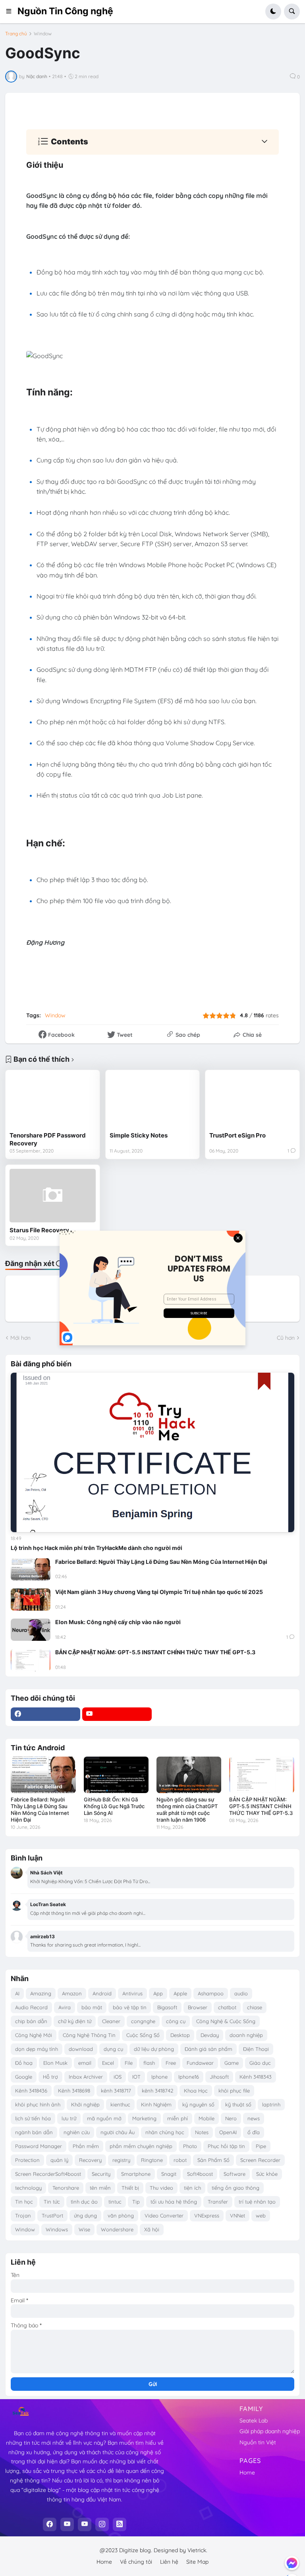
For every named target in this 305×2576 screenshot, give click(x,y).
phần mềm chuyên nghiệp (141, 2146)
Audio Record (31, 2007)
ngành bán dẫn (34, 2132)
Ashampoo (211, 1993)
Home (247, 2472)
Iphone (159, 2077)
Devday (210, 2035)
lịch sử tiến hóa (33, 2118)
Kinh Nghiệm (156, 2104)
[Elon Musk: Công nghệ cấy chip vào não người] (31, 1630)
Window (43, 34)
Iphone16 (189, 2077)
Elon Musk (55, 2063)
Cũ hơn (286, 1338)
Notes (202, 2132)
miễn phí (178, 2118)
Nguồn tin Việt (258, 2442)
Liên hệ (169, 2562)
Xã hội (152, 2229)
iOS (118, 2077)
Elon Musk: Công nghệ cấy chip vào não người (118, 1622)
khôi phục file (234, 2091)
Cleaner (111, 2021)
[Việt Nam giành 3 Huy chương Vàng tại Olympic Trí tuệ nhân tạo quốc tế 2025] (31, 1600)
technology (28, 2188)
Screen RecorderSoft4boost (48, 2174)
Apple (180, 1993)
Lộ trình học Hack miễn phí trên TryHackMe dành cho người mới (97, 1548)
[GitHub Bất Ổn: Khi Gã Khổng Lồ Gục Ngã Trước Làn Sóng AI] (116, 1775)
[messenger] (292, 2563)
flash (149, 2063)
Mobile (207, 2118)
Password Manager (39, 2146)
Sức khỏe (267, 2174)
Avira (65, 2007)
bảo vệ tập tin (130, 2007)
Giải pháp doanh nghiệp (270, 2431)
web (261, 2215)
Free (171, 2063)
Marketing (144, 2118)
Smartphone (136, 2174)
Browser (198, 2007)
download (81, 2049)
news (254, 2118)
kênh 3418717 (116, 2091)
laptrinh (271, 2104)
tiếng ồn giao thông (236, 2188)
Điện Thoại (256, 2049)
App (158, 1993)
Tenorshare (66, 2188)
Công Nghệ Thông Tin (89, 2035)
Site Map (197, 2562)
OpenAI (228, 2132)
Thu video (161, 2188)
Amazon (72, 1993)
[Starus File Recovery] (53, 1196)
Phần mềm (86, 2146)
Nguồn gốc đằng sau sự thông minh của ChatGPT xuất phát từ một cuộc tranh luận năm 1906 (187, 1810)
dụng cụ (113, 2049)
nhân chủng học (165, 2132)
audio (241, 1993)
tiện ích (192, 2188)
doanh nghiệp (246, 2035)
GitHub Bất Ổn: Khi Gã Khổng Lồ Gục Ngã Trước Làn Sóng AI (114, 1806)
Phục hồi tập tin (226, 2146)
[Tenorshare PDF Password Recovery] (53, 1101)
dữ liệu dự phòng (154, 2049)
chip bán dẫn (31, 2021)
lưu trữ (69, 2118)
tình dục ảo (84, 2202)
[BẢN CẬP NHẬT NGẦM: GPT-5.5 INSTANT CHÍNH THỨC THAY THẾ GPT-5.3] (31, 1660)
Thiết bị (130, 2188)
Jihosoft (219, 2077)
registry (121, 2160)
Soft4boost (200, 2174)
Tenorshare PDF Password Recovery (48, 1139)
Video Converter (164, 2215)
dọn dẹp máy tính (37, 2049)
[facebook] (45, 1714)
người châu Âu (118, 2132)
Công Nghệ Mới (34, 2035)
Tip (136, 2202)
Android (102, 1993)
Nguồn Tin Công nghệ (65, 11)
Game (232, 2063)
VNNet (237, 2215)
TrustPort (52, 2215)
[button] (11, 12)
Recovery (90, 2160)
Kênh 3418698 (74, 2091)
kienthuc (120, 2104)
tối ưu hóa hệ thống (174, 2202)
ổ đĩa (254, 2132)
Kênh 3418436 (31, 2091)
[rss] (120, 2524)
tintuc (115, 2202)
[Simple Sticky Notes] (153, 1101)
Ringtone (152, 2160)
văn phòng (121, 2215)
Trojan (23, 2215)
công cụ (176, 2021)
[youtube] (117, 1714)
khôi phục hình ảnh (38, 2104)
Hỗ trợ (50, 2077)
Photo (190, 2146)
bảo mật (92, 2007)
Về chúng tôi (136, 2562)
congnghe (143, 2021)
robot (180, 2160)
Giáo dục (260, 2063)
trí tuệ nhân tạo (257, 2202)
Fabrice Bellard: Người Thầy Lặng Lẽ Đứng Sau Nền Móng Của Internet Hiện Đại (161, 1562)
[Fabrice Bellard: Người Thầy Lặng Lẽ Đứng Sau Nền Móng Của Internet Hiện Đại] (31, 1569)
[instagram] (102, 2524)
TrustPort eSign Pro (237, 1135)
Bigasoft (167, 2007)
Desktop (180, 2035)
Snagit (169, 2174)
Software (235, 2174)
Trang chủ (16, 34)
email (85, 2063)
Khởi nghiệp (85, 2104)
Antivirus (132, 1993)
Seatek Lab (254, 2421)
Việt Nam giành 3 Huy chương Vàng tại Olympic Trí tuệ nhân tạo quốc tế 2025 (159, 1592)
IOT (136, 2077)
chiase (255, 2007)
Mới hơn (20, 1338)
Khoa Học (196, 2091)
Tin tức (52, 2202)
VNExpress (207, 2215)
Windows (57, 2229)
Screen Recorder (260, 2160)
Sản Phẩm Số (213, 2160)
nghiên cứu (77, 2132)
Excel (108, 2063)
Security (101, 2174)
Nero (231, 2118)
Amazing (41, 1993)
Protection (27, 2160)
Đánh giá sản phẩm (208, 2049)
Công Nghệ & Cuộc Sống (226, 2021)
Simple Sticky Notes (139, 1135)
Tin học (24, 2202)
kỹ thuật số (238, 2104)
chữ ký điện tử (75, 2021)
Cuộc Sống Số (143, 2035)
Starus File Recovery (39, 1230)
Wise (84, 2229)
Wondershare (117, 2229)
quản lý (59, 2160)
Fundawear (200, 2063)
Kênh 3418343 (256, 2077)
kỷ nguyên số (198, 2104)
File (129, 2063)
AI (17, 1993)
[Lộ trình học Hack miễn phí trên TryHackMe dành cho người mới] (152, 1452)
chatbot (227, 2007)
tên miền (100, 2188)
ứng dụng (85, 2215)
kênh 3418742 (157, 2091)
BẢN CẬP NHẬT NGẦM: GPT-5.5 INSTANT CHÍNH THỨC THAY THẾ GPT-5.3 (155, 1652)
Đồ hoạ (24, 2063)
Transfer (218, 2202)
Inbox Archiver (86, 2077)
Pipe (261, 2146)
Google (24, 2077)
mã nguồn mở (104, 2118)
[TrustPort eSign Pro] (252, 1101)
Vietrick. (197, 2550)
